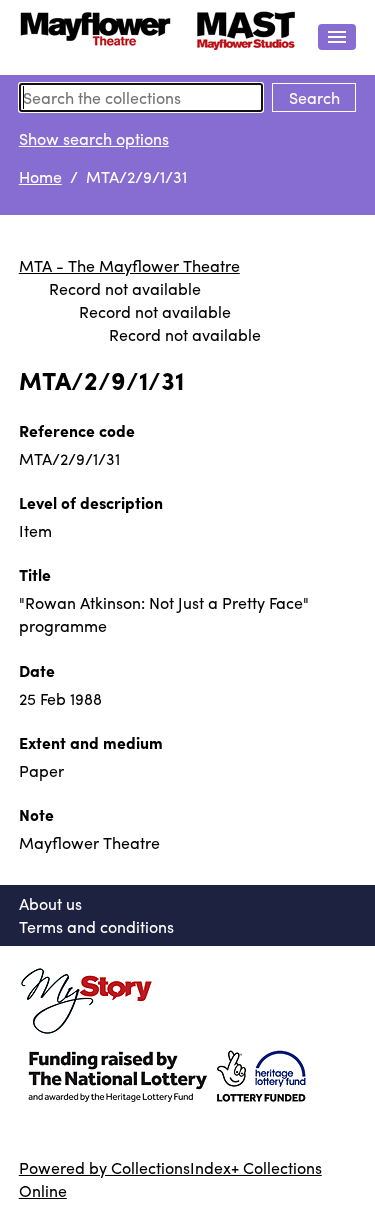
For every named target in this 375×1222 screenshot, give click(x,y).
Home (40, 176)
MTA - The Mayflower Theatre (129, 265)
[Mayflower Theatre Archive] (158, 37)
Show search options (94, 138)
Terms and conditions (96, 926)
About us (50, 903)
